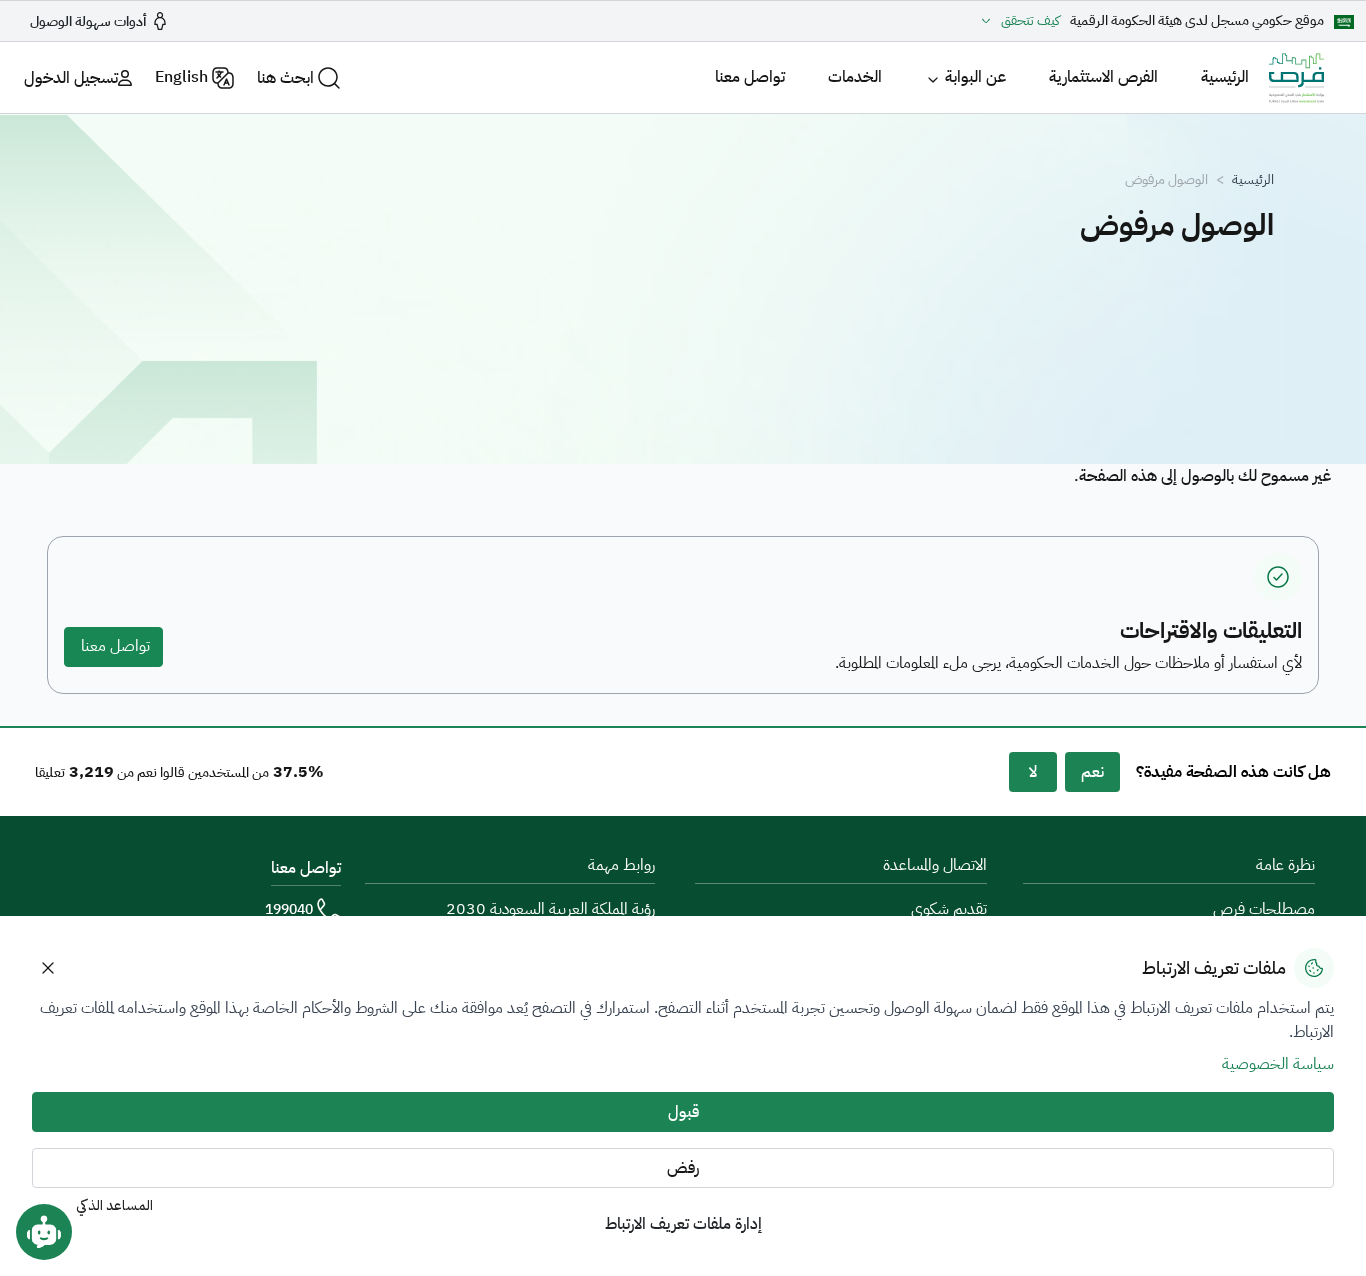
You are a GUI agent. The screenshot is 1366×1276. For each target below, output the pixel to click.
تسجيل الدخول (71, 78)
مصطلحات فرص (1264, 909)
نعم (1092, 772)
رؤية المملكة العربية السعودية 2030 (550, 909)
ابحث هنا (285, 78)
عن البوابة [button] (975, 77)
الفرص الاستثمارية (1103, 77)
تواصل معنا (750, 77)
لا (1033, 772)
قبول (683, 1112)
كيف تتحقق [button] (1030, 21)
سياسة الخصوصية (1278, 1064)
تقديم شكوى (949, 909)
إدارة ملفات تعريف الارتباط (683, 1224)
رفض (683, 1168)
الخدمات (855, 77)
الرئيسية (1225, 77)
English (181, 77)
